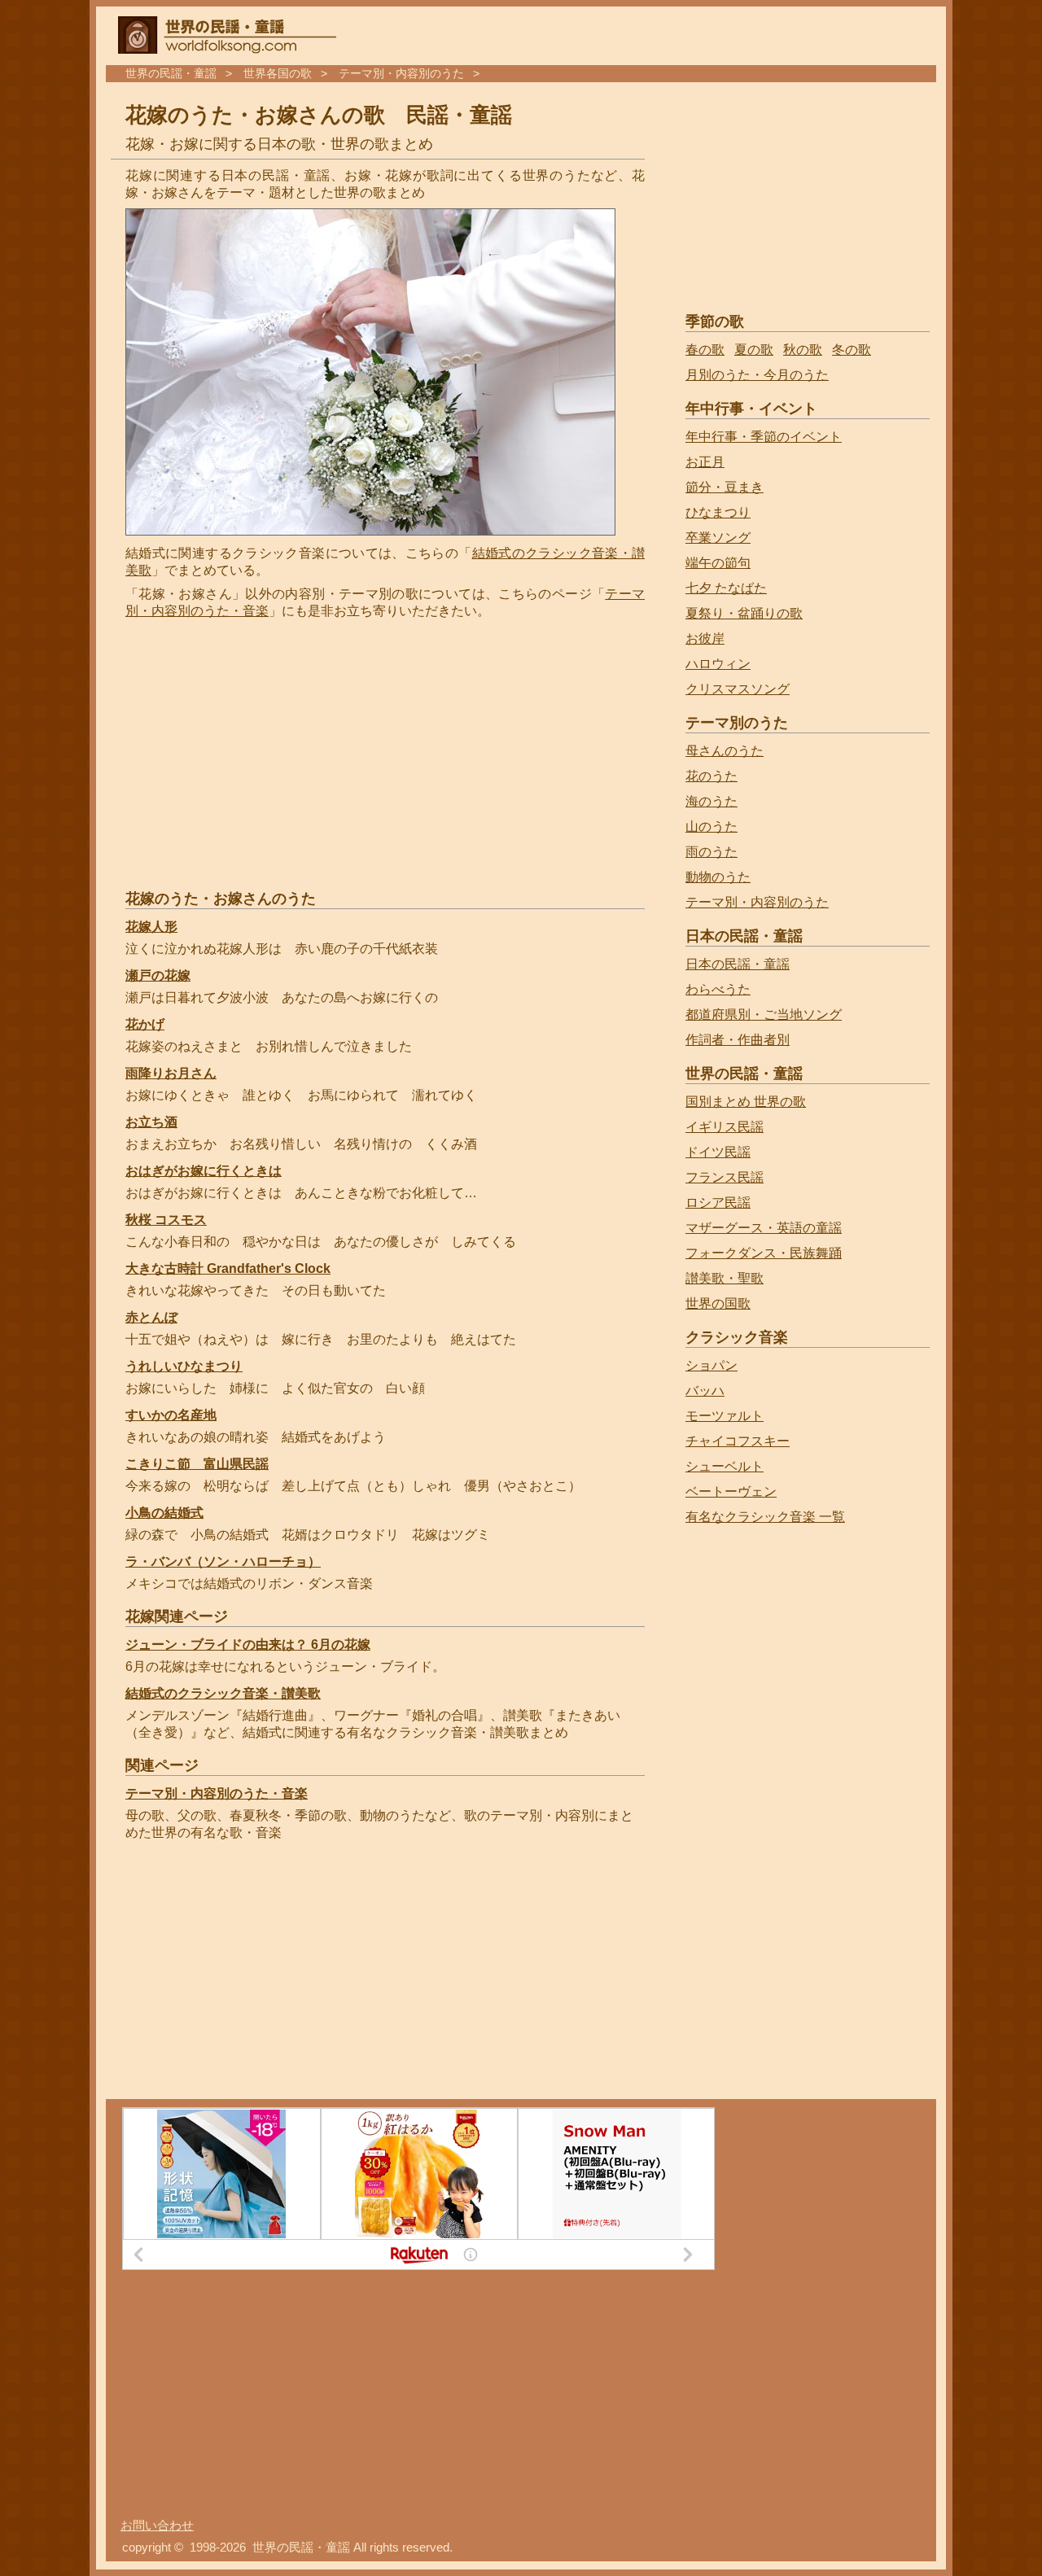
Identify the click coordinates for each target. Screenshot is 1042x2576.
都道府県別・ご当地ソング (764, 1015)
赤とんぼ (151, 1317)
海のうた (711, 801)
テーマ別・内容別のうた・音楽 (217, 1793)
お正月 (705, 462)
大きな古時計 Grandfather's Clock (228, 1268)
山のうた (711, 827)
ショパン (711, 1365)
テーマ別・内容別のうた (401, 74)
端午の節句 (718, 563)
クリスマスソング (738, 689)
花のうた (711, 776)
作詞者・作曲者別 (738, 1040)
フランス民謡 (725, 1177)
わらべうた (718, 989)
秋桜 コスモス (166, 1220)
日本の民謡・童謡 (738, 964)
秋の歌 (803, 350)
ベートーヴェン (731, 1491)
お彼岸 (705, 639)
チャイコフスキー (738, 1441)
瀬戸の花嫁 (158, 975)
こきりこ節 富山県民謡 (197, 1464)
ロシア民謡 (718, 1203)
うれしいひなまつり (184, 1366)
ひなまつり (718, 512)
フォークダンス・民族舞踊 (764, 1253)
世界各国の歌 (278, 74)
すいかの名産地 (171, 1415)
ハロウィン (718, 664)
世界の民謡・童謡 (171, 74)
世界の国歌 (718, 1303)
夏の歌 (754, 350)
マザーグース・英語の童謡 (764, 1228)
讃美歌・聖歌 (725, 1278)
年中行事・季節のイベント (764, 437)
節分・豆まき (725, 487)
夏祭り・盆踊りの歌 (744, 613)
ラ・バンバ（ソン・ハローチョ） (223, 1561)
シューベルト (725, 1466)
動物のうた (718, 877)
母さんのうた (725, 751)
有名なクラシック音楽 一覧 (765, 1517)
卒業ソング (718, 538)
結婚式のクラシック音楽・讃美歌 (223, 1693)
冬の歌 (852, 350)
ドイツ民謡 (718, 1152)
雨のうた (711, 852)
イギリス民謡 (725, 1127)
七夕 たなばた (726, 588)
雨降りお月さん (171, 1073)
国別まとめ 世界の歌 (746, 1102)
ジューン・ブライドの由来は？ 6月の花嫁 (248, 1644)
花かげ (145, 1024)
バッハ (705, 1391)
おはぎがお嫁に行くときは (204, 1171)
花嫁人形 (151, 927)
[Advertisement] (262, 754)
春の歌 (705, 350)
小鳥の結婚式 (164, 1513)
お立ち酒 (151, 1122)
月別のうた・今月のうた (757, 375)
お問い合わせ (157, 2526)
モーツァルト (725, 1416)
